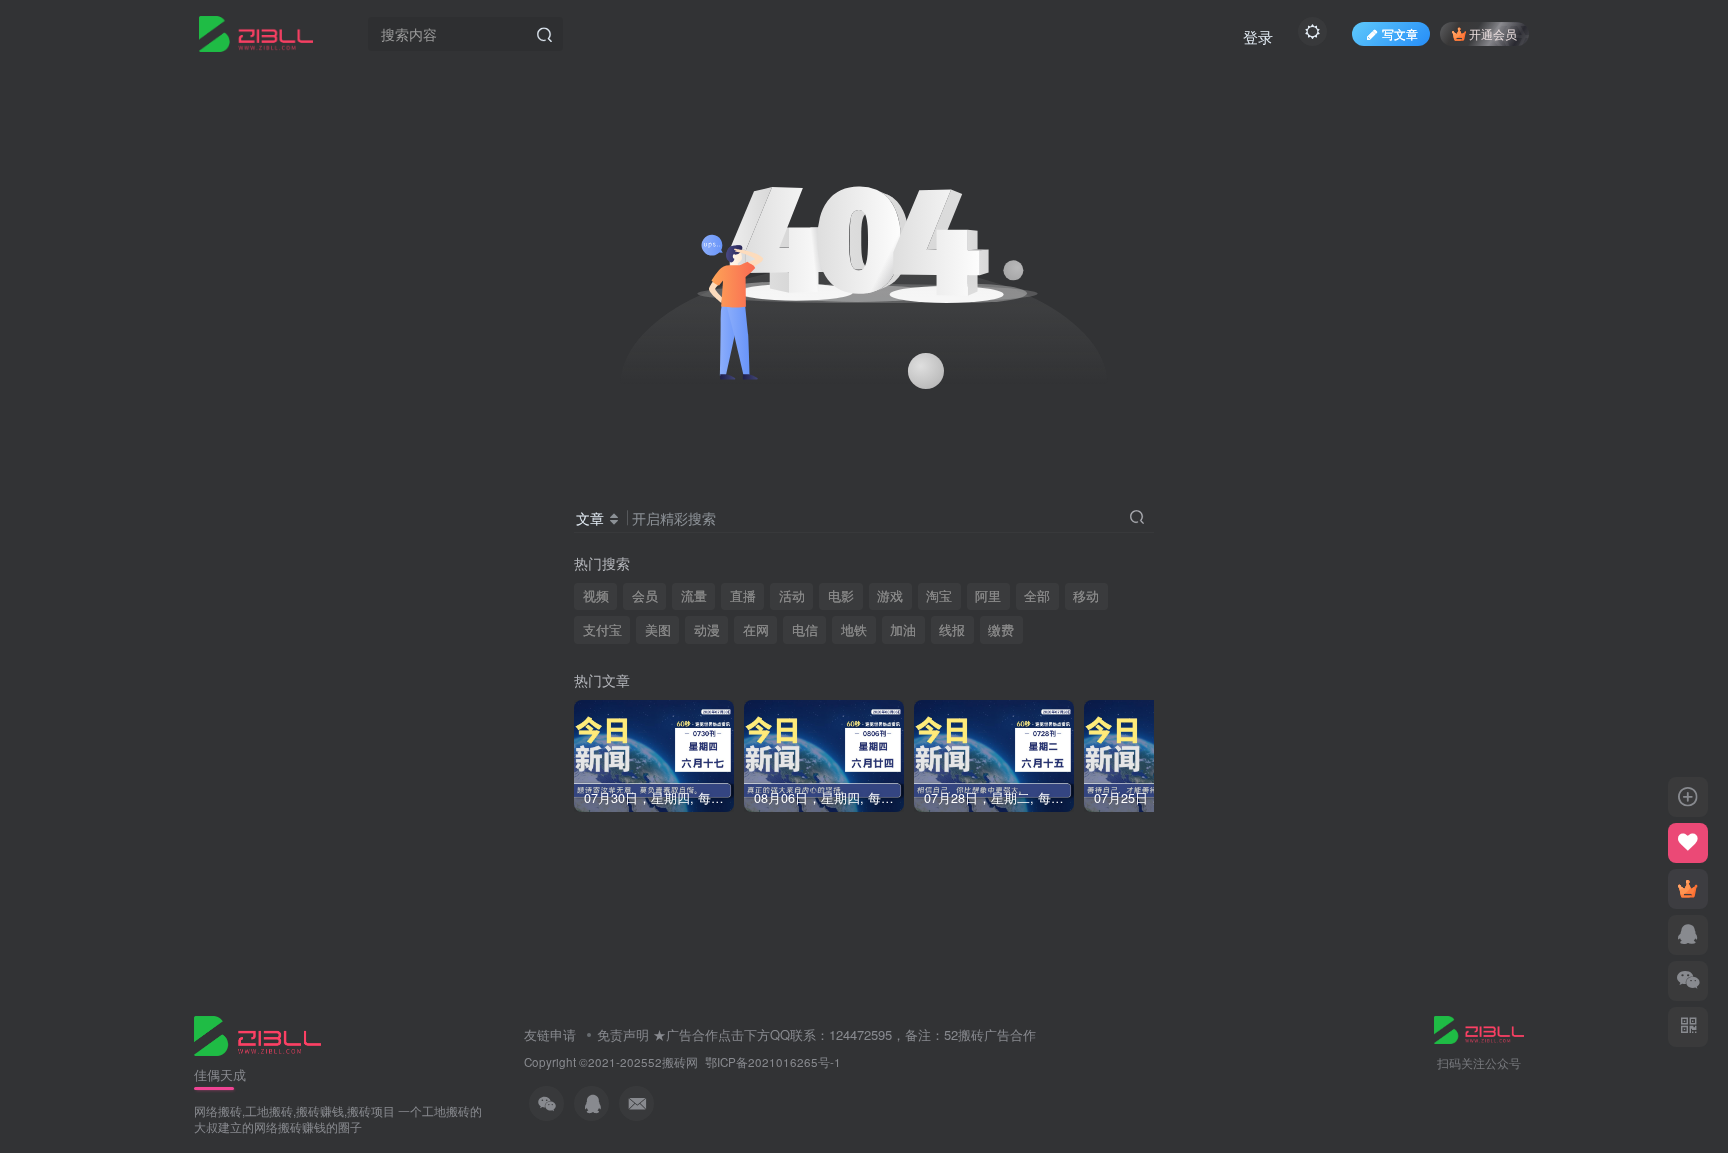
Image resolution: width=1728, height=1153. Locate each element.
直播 (743, 596)
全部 (1037, 596)
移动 (1086, 596)
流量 (694, 596)
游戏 (890, 596)
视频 (596, 596)
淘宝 (939, 596)
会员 (645, 596)
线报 (952, 630)
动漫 (707, 630)
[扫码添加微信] (1688, 981)
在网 (756, 630)
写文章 (1400, 33)
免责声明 (623, 1034)
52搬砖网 (673, 1062)
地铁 (854, 630)
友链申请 (550, 1034)
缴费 (1001, 630)
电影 (841, 596)
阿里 (988, 596)
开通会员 (1493, 33)
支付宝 (602, 630)
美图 (658, 630)
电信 (805, 630)
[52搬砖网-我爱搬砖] (257, 1033)
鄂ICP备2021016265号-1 (773, 1062)
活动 (792, 596)
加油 (903, 630)
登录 (1258, 36)
